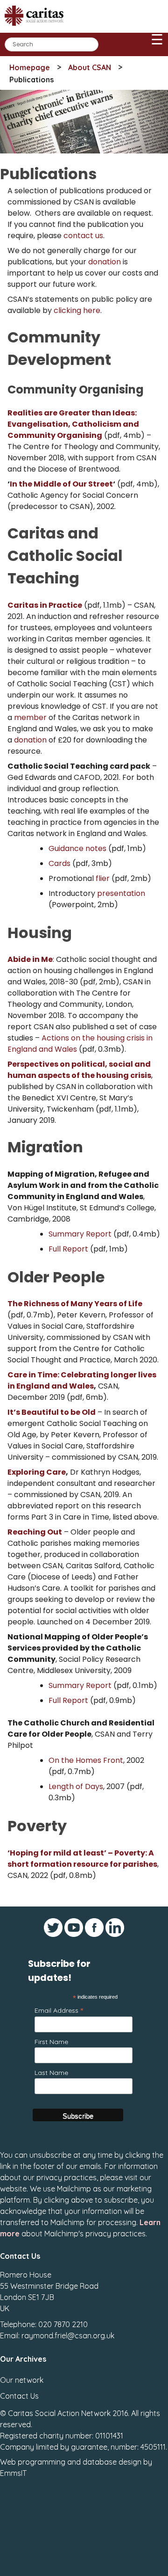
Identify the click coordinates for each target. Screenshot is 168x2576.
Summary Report (80, 1234)
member (30, 717)
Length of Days (76, 1786)
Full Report (68, 1249)
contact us (83, 236)
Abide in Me (30, 959)
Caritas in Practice (45, 605)
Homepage (30, 67)
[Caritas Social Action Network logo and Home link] (37, 29)
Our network (22, 2380)
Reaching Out (35, 1532)
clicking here (77, 310)
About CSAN (90, 67)
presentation (121, 893)
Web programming (33, 2462)
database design (112, 2462)
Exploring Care (37, 1472)
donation (105, 262)
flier (103, 878)
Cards (59, 863)
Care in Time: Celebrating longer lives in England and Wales (82, 1380)
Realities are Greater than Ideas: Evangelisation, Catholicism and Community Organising (73, 424)
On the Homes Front (86, 1760)
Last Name (51, 2073)
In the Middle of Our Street (61, 484)
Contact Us (19, 2396)
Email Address (59, 2010)
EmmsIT (13, 2473)
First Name (51, 2042)
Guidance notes (77, 848)
